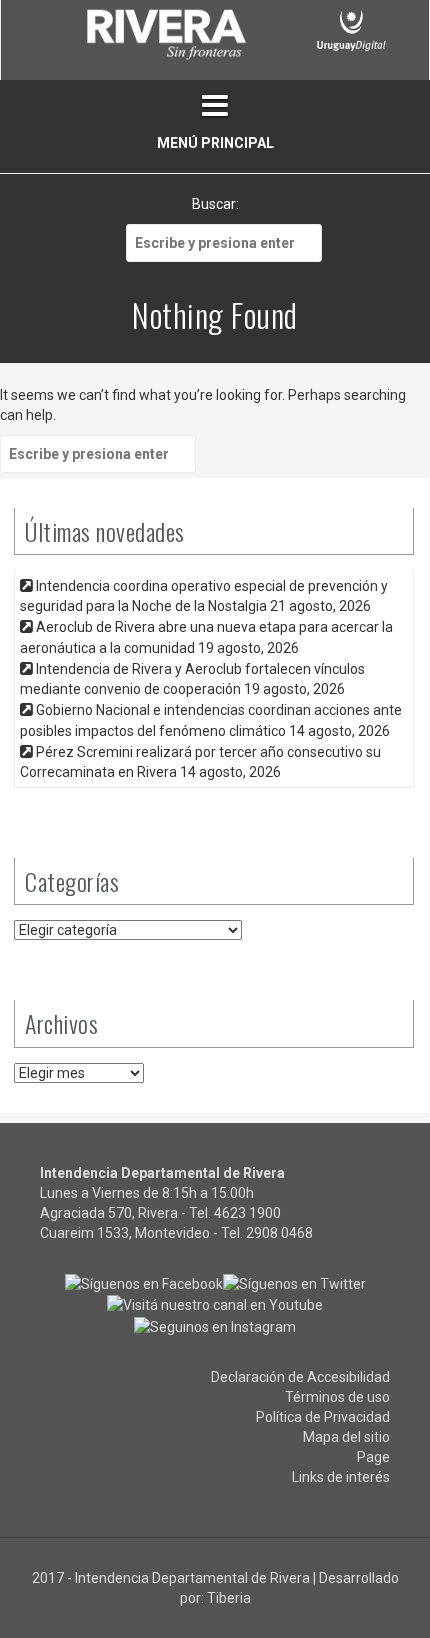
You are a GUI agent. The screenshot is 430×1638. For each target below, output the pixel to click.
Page (373, 1457)
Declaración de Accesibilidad (300, 1377)
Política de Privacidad (323, 1417)
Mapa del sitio (346, 1437)
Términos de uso (337, 1397)
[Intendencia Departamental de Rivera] (165, 38)
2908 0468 (279, 1233)
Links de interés (341, 1477)
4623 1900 (247, 1213)
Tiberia (229, 1598)
